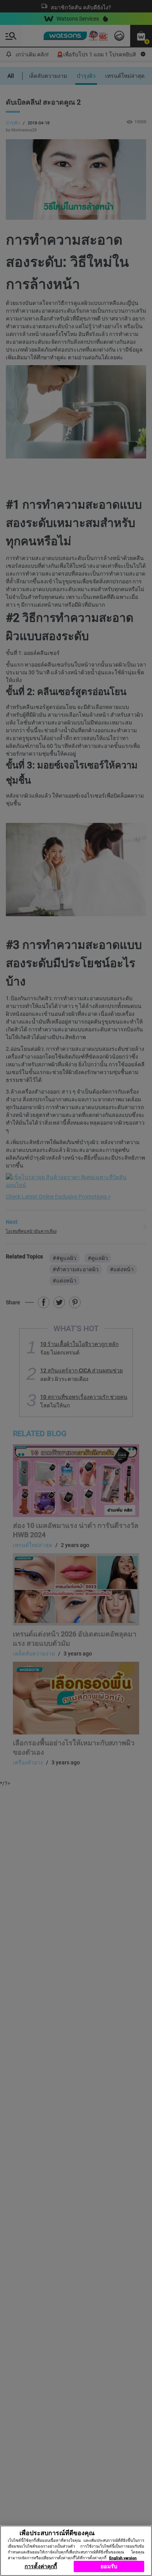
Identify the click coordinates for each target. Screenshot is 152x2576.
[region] (76, 2551)
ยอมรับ (109, 2566)
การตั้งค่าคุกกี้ (41, 2566)
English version (123, 2558)
